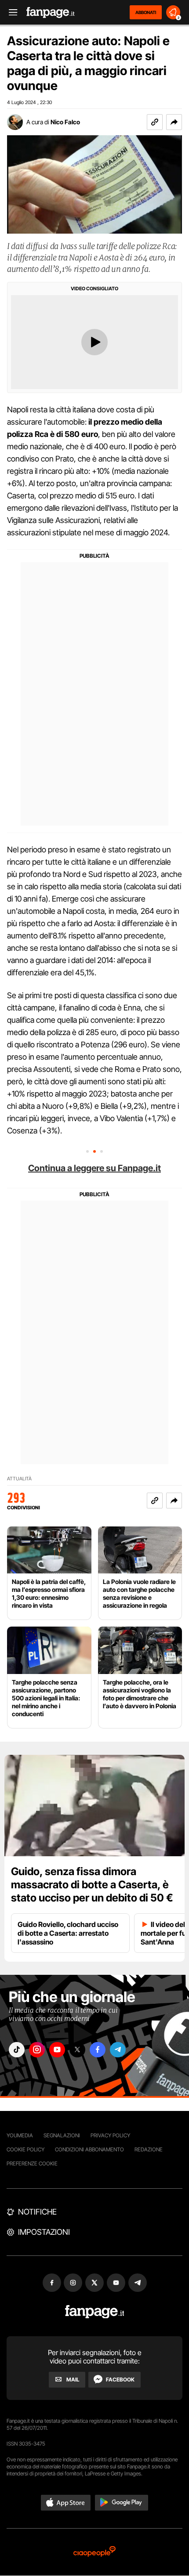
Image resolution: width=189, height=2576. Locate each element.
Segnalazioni (62, 2135)
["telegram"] (118, 2050)
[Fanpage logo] (51, 13)
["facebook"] (98, 2050)
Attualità (19, 1479)
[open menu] (10, 13)
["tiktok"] (17, 2050)
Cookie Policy (25, 2149)
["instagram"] (37, 2050)
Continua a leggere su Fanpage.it (94, 1168)
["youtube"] (57, 2050)
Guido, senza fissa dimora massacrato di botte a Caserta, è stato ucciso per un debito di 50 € (92, 1885)
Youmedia (20, 2135)
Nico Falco (65, 122)
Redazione (149, 2149)
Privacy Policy (110, 2135)
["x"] (77, 2050)
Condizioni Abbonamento (89, 2149)
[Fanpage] (95, 2312)
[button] (174, 122)
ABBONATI (146, 12)
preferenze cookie (32, 2163)
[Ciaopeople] (94, 2552)
